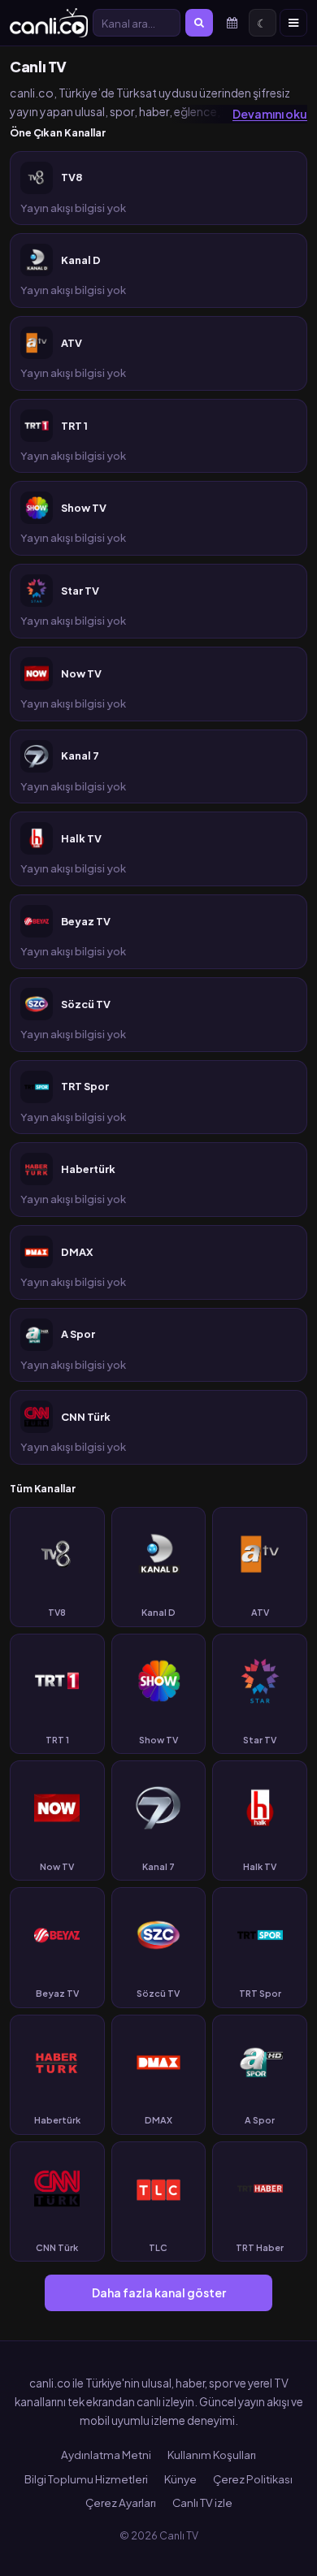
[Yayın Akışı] (232, 23)
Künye (180, 2479)
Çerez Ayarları (121, 2502)
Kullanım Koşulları (212, 2455)
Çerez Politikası (253, 2479)
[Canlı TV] (49, 23)
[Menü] (293, 23)
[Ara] (199, 23)
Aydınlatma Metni (106, 2455)
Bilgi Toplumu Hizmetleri (86, 2479)
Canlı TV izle (202, 2502)
